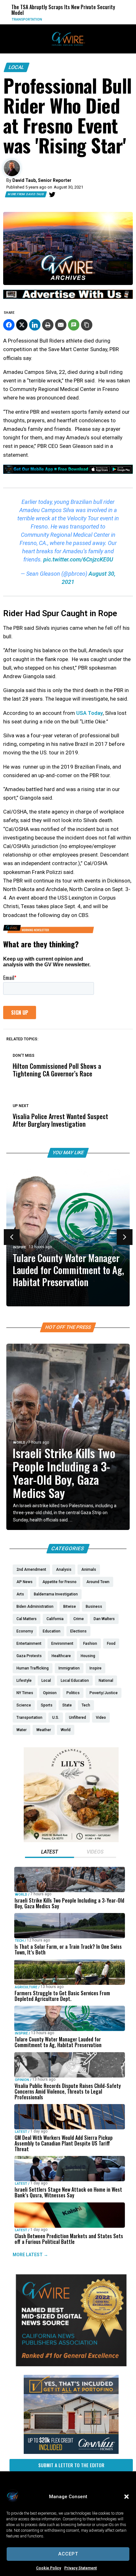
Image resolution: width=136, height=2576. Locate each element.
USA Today (90, 713)
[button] (127, 2497)
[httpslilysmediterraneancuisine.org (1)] (71, 1841)
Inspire (19, 1247)
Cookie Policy (49, 2568)
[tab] (49, 1853)
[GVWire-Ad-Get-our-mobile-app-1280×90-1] (68, 472)
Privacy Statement (80, 2568)
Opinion (22, 2080)
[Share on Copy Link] (87, 325)
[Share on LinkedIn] (35, 325)
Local (17, 67)
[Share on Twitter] (22, 325)
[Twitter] (52, 195)
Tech (19, 1941)
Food (80, 19)
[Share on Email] (61, 325)
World (19, 1443)
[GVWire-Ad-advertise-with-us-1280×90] (68, 297)
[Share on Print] (48, 325)
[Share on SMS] (74, 325)
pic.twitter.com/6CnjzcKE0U (78, 559)
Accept (68, 2554)
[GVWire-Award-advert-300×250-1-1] (71, 2365)
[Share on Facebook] (9, 325)
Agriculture (26, 1987)
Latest (21, 2131)
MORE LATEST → (30, 2255)
